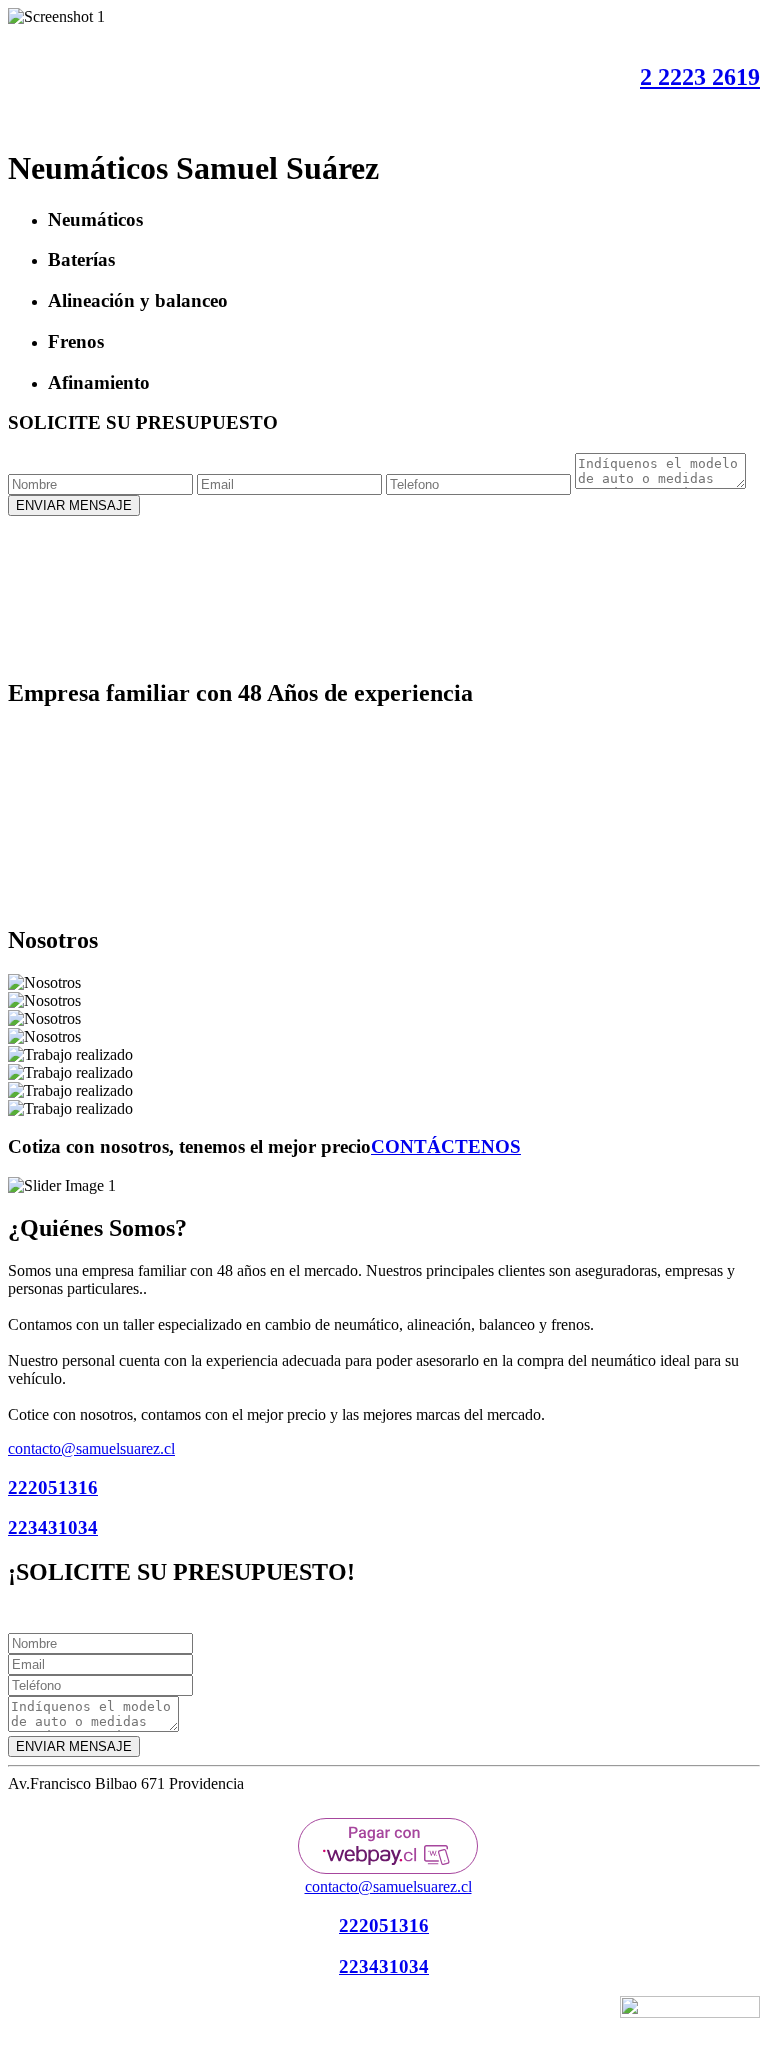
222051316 (53, 1487)
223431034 (53, 1527)
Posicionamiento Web (547, 2014)
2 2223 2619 (700, 77)
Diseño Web (455, 2014)
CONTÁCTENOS (446, 1146)
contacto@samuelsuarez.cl (91, 1448)
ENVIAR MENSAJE (74, 505)
